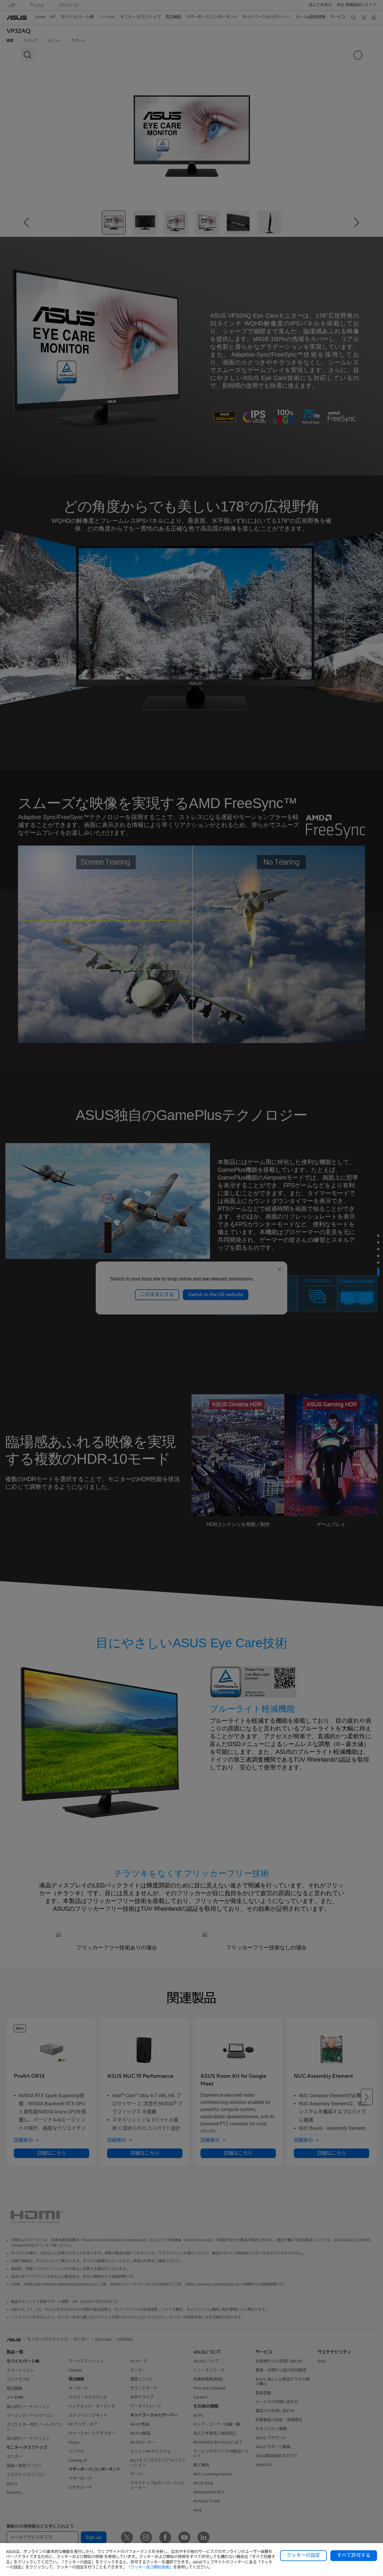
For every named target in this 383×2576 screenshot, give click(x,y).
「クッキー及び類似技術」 (150, 2567)
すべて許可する (354, 2555)
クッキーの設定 (303, 2555)
